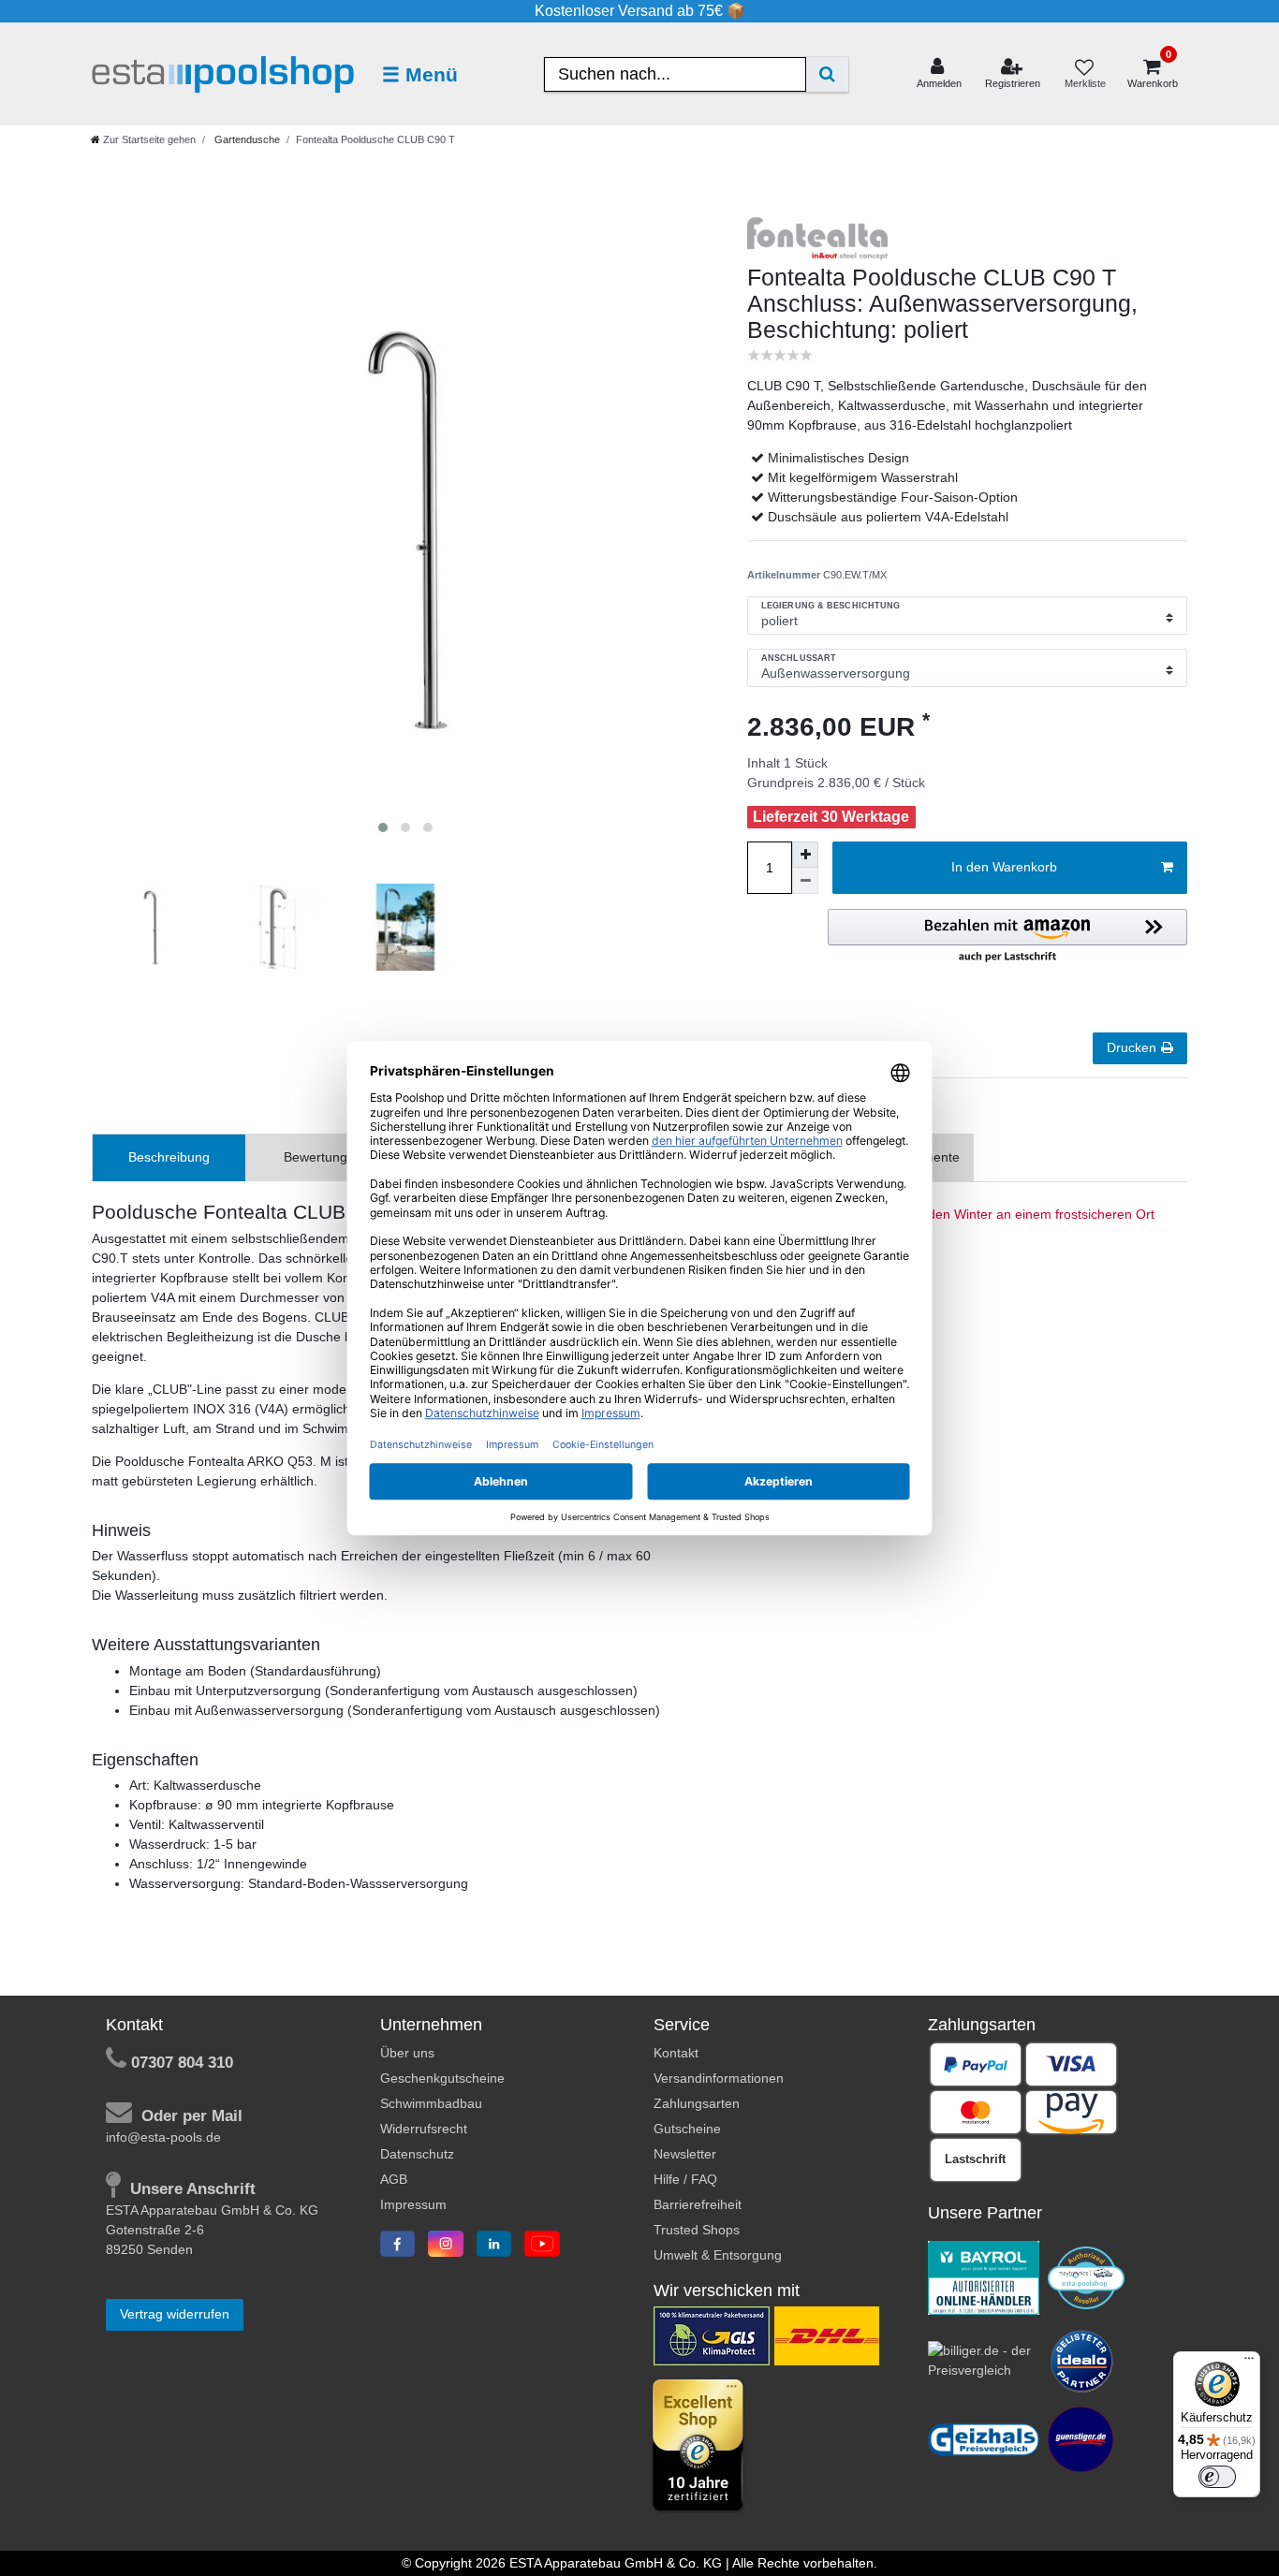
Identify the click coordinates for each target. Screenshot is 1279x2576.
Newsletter (685, 2154)
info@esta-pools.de (163, 2137)
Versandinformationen (719, 2078)
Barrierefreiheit (698, 2204)
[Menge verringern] (805, 881)
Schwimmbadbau (431, 2103)
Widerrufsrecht (424, 2129)
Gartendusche (246, 139)
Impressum (413, 2204)
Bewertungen (323, 1157)
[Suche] (827, 74)
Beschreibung (169, 1157)
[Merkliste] (1084, 74)
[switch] (1217, 2477)
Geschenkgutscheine (442, 2078)
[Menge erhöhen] (805, 855)
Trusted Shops (697, 2230)
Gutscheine (687, 2129)
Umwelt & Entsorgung (718, 2255)
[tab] (169, 1157)
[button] (1007, 937)
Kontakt (676, 2053)
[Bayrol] (984, 2276)
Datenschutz (417, 2154)
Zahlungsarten (697, 2103)
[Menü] (1249, 2363)
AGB (394, 2179)
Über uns (407, 2053)
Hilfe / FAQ (685, 2179)
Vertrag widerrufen (175, 2314)
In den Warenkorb (1004, 867)
